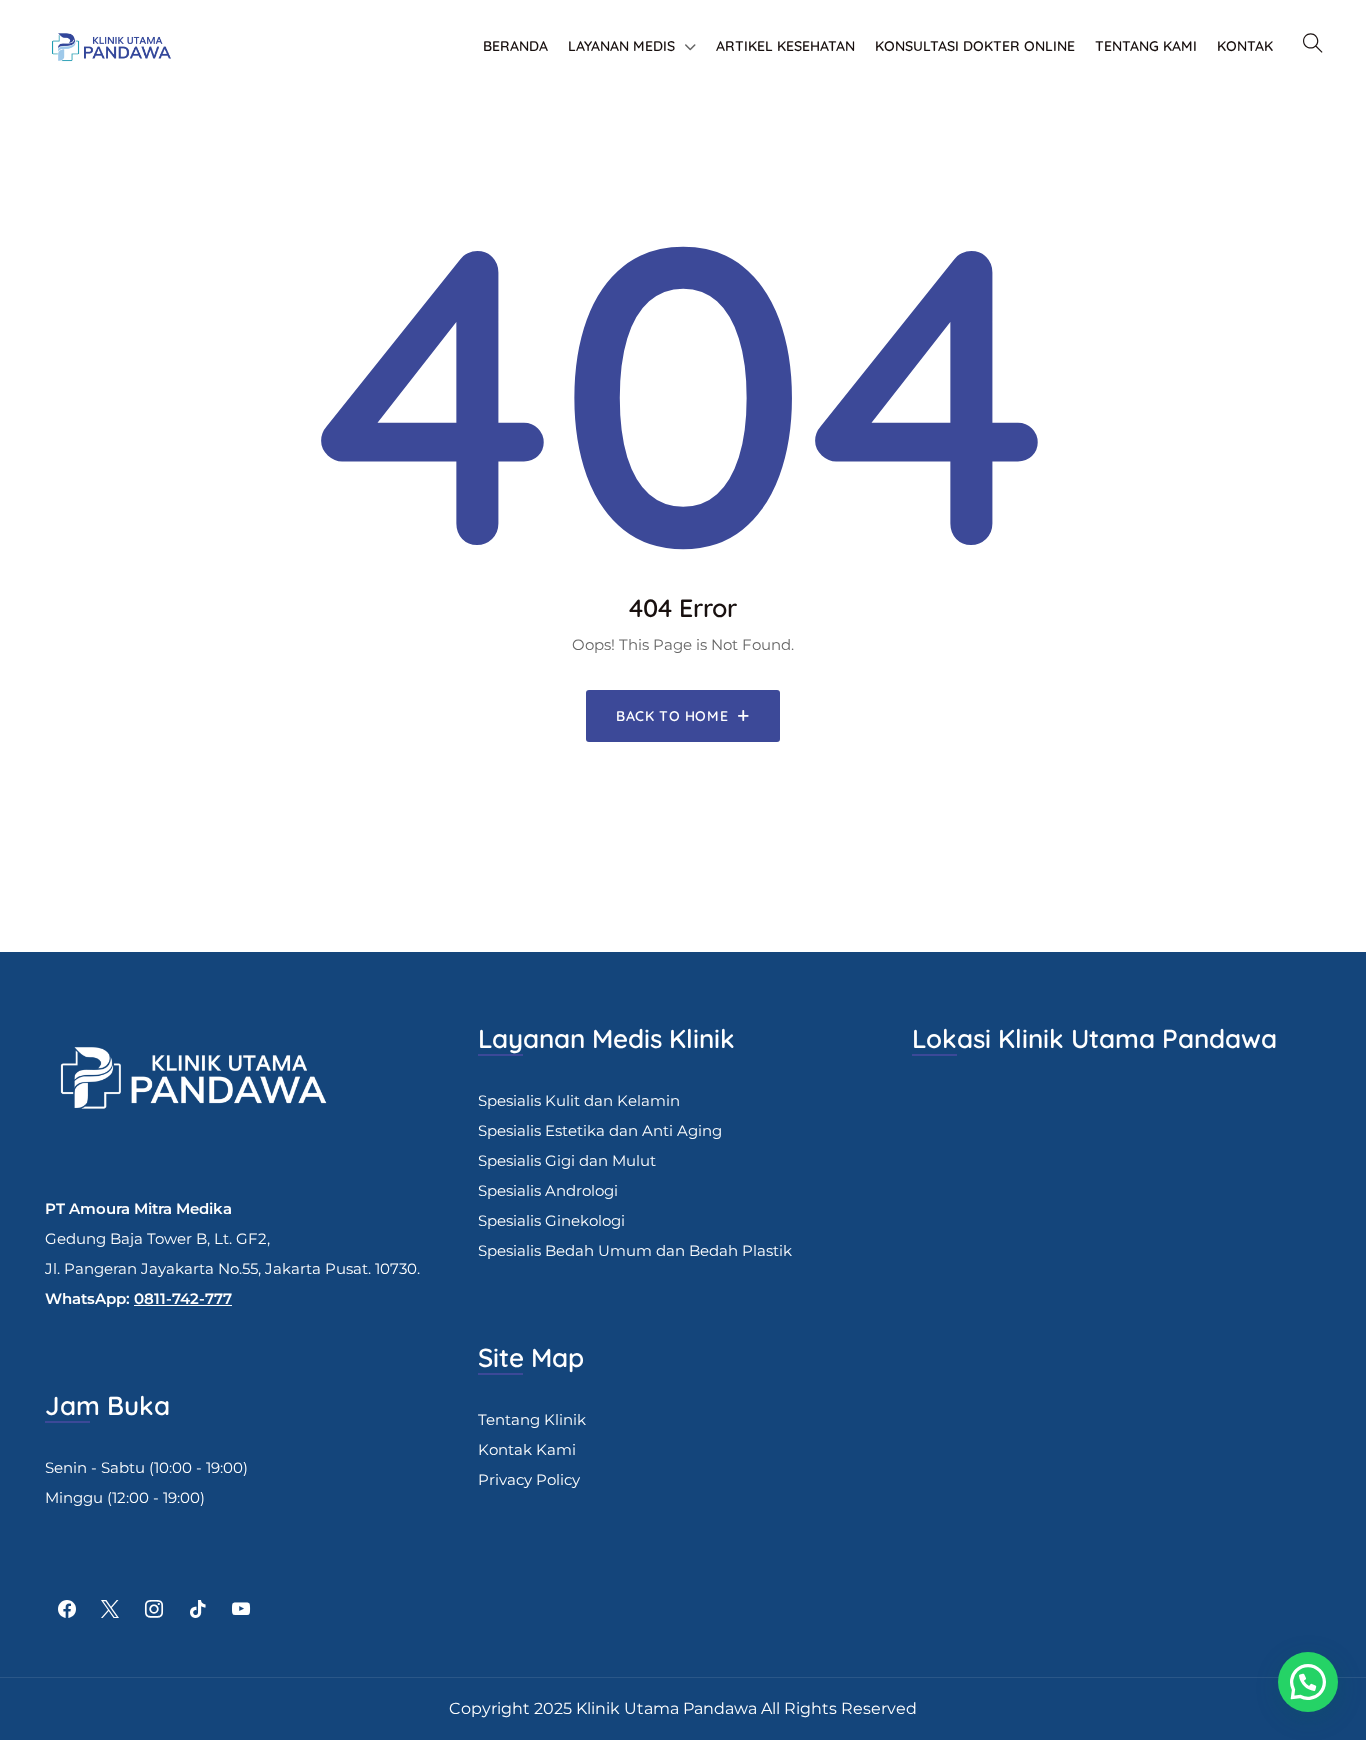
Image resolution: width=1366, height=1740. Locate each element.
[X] (111, 1610)
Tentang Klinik (532, 1419)
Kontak (1245, 46)
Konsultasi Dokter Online (975, 46)
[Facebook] (67, 1610)
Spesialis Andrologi (548, 1190)
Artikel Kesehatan (785, 46)
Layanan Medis (621, 46)
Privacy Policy (529, 1479)
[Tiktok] (198, 1610)
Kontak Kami (527, 1449)
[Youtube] (241, 1610)
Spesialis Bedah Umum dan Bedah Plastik (635, 1250)
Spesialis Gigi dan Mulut (567, 1160)
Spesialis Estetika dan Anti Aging (600, 1130)
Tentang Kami (1146, 46)
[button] (1308, 1682)
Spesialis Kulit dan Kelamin (579, 1100)
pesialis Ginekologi (556, 1220)
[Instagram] (154, 1610)
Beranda (515, 46)
